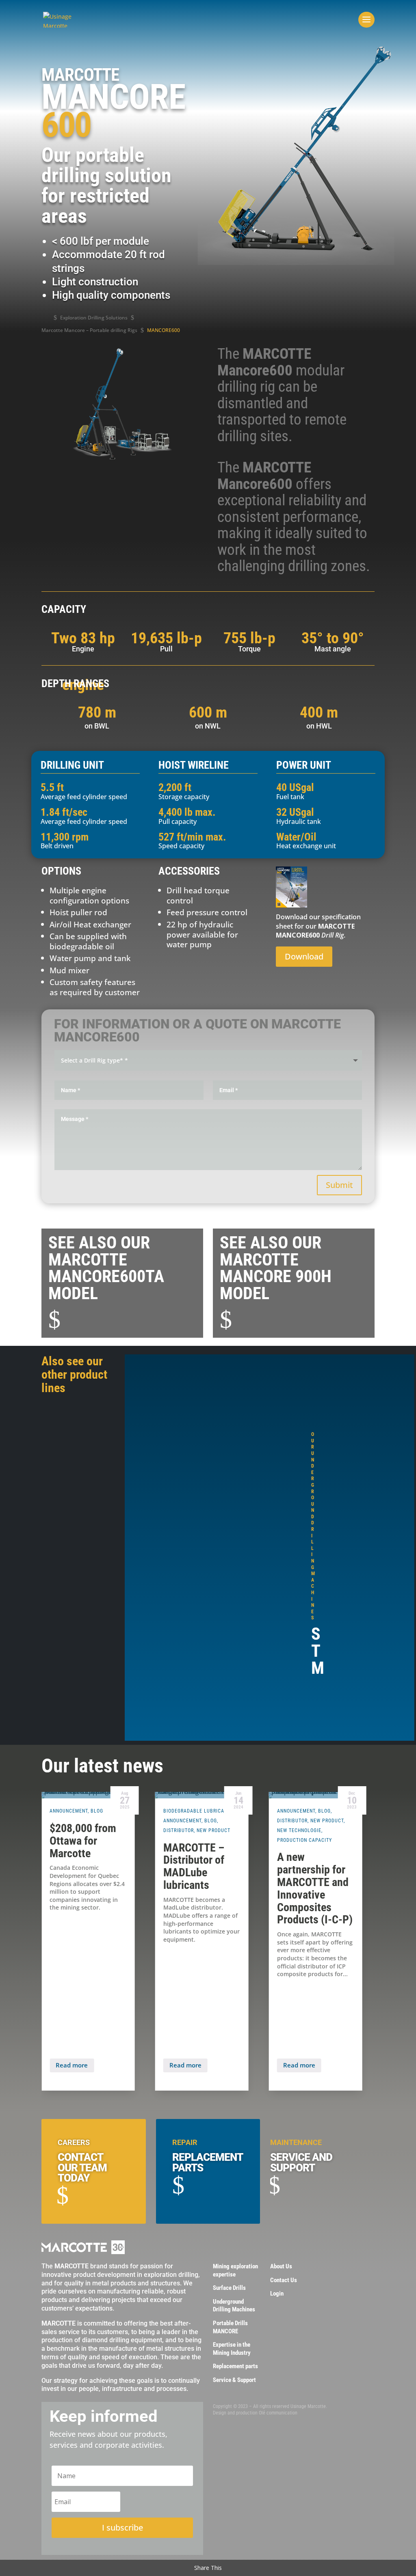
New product (213, 1830)
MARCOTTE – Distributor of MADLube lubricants (194, 1866)
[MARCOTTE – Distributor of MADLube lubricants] (202, 1795)
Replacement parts (235, 2366)
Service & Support (234, 2380)
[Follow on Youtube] (232, 2429)
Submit (339, 1185)
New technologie (299, 1830)
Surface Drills (229, 2288)
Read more (72, 2065)
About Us (281, 2266)
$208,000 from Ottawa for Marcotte (83, 1841)
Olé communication (278, 2413)
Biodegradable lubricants (198, 1811)
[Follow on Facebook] (217, 2429)
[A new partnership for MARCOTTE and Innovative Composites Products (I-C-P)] (316, 1795)
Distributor (179, 1830)
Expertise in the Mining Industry (232, 2349)
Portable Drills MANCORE (230, 2327)
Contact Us (284, 2280)
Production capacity (304, 1840)
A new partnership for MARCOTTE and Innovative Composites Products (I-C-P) (315, 1888)
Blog (97, 1811)
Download (304, 956)
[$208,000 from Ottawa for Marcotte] (88, 1795)
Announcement (69, 1811)
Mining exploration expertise (235, 2270)
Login (277, 2294)
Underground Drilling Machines (234, 2306)
